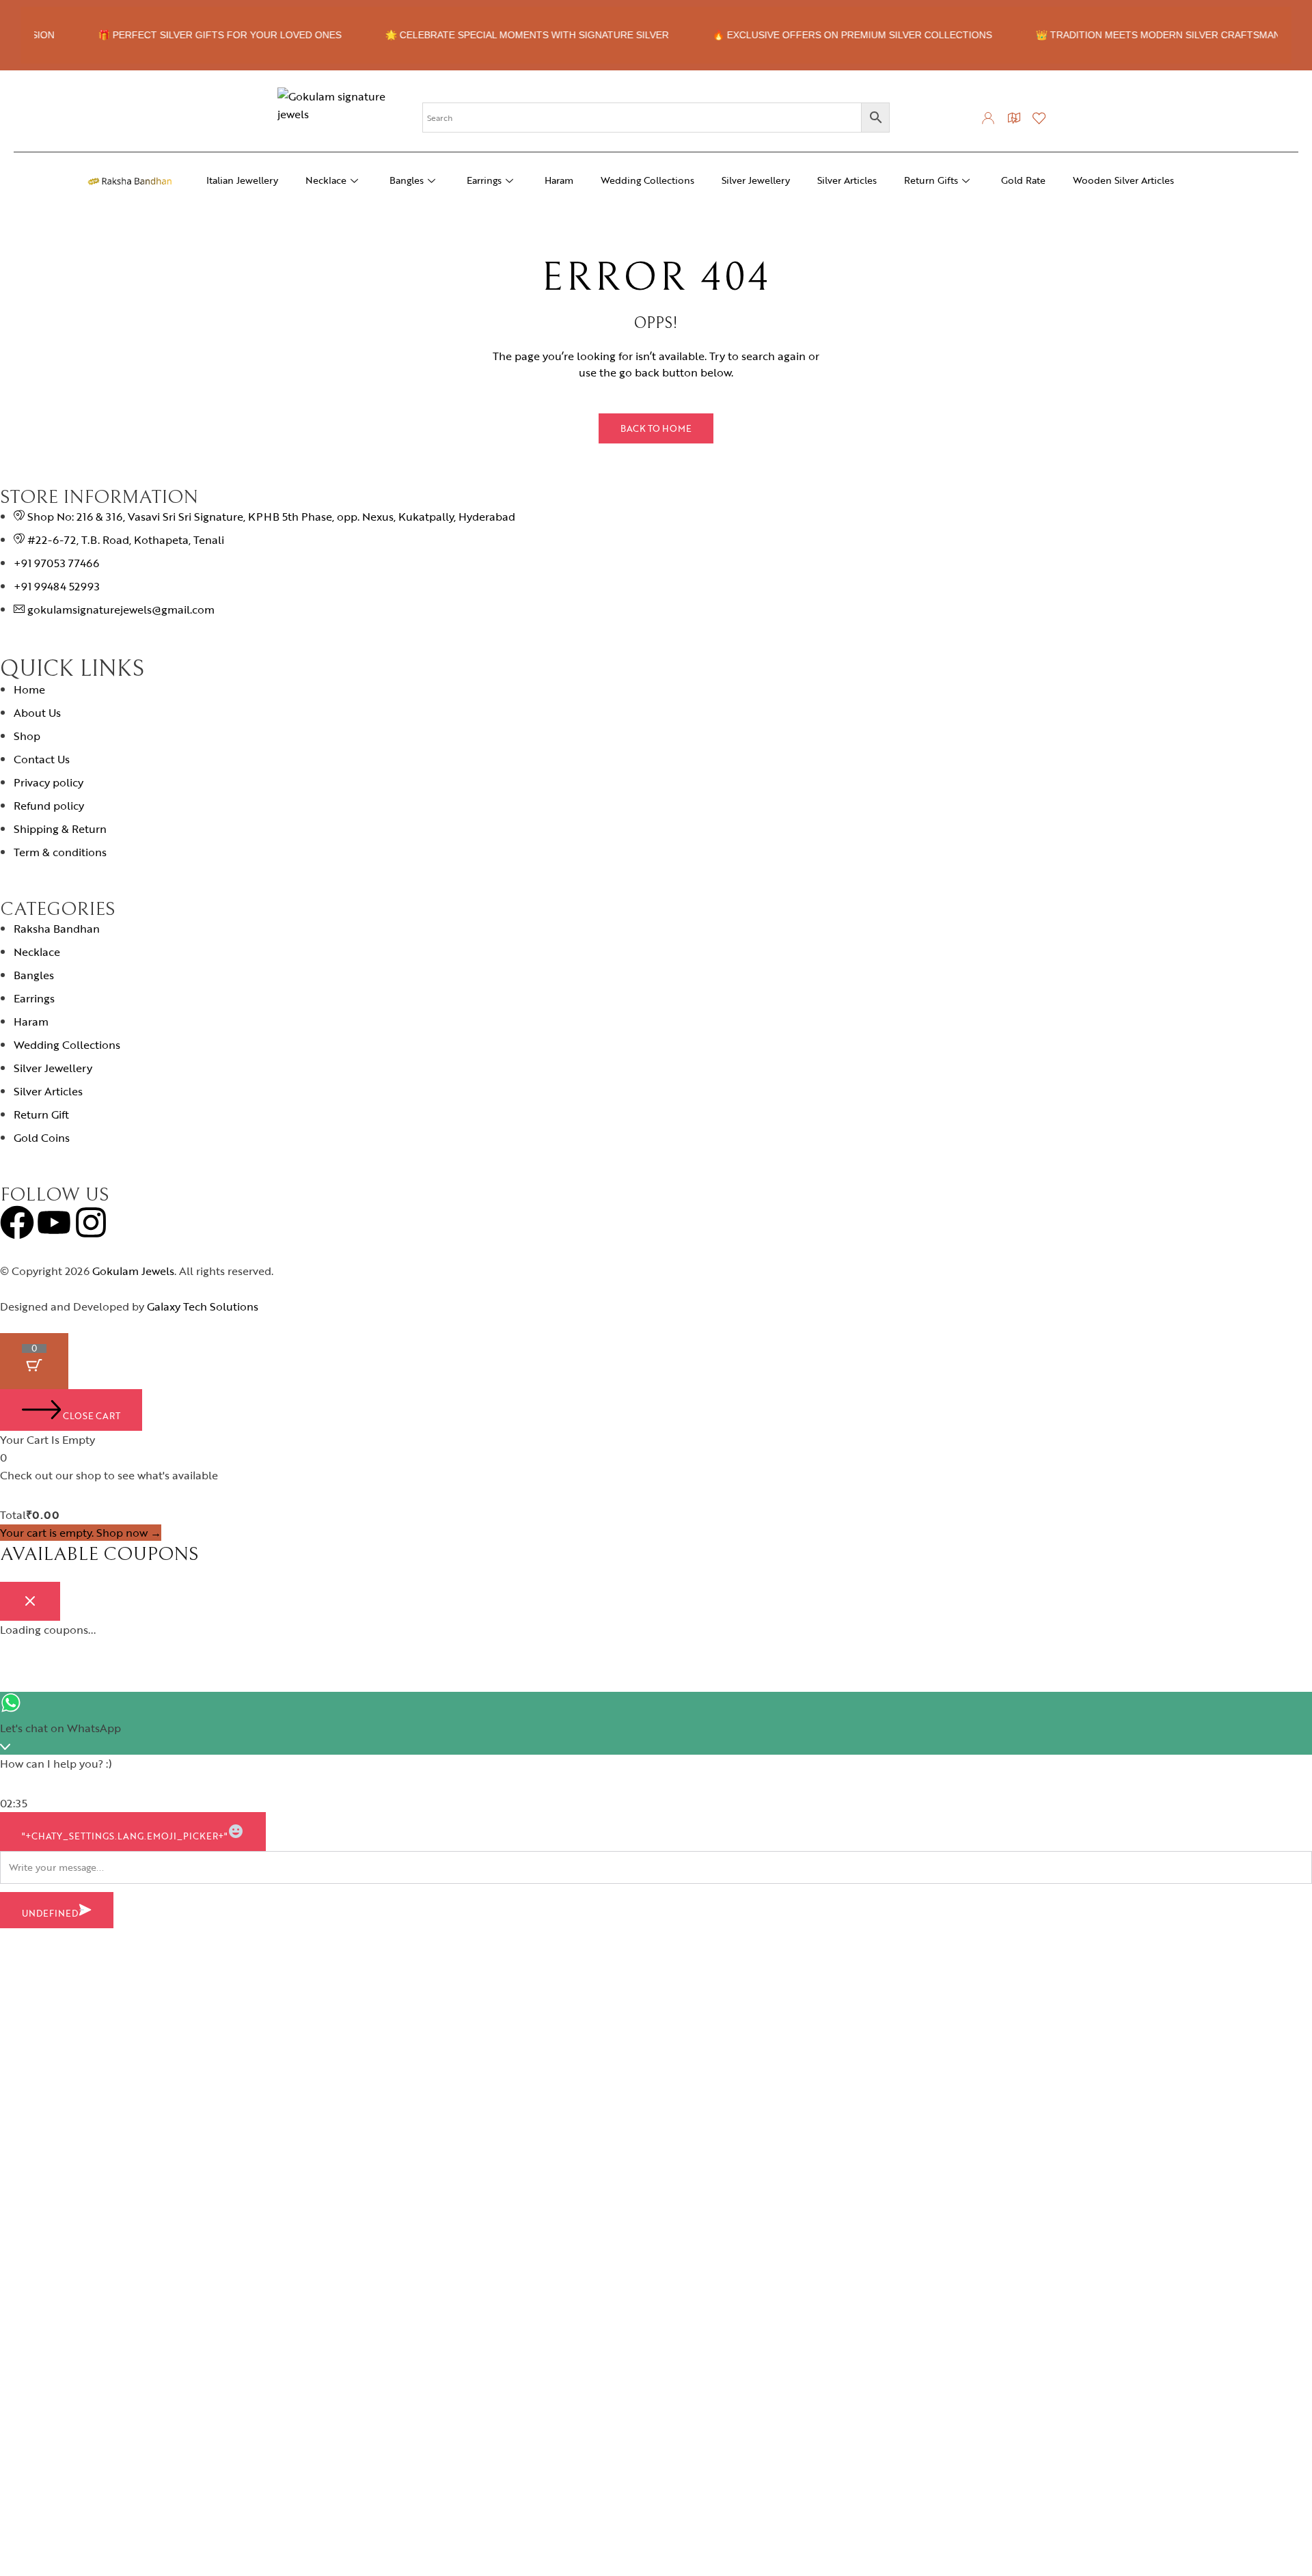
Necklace (326, 180)
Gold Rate (1023, 180)
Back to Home (656, 428)
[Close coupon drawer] (30, 1601)
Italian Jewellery (242, 180)
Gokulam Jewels (133, 1271)
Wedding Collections (647, 180)
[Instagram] (91, 1222)
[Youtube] (54, 1222)
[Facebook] (17, 1222)
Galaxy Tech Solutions (203, 1306)
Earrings (484, 180)
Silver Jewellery (756, 180)
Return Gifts (931, 180)
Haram (559, 180)
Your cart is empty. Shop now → (81, 1533)
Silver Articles (847, 180)
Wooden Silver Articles (1123, 180)
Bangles (407, 180)
